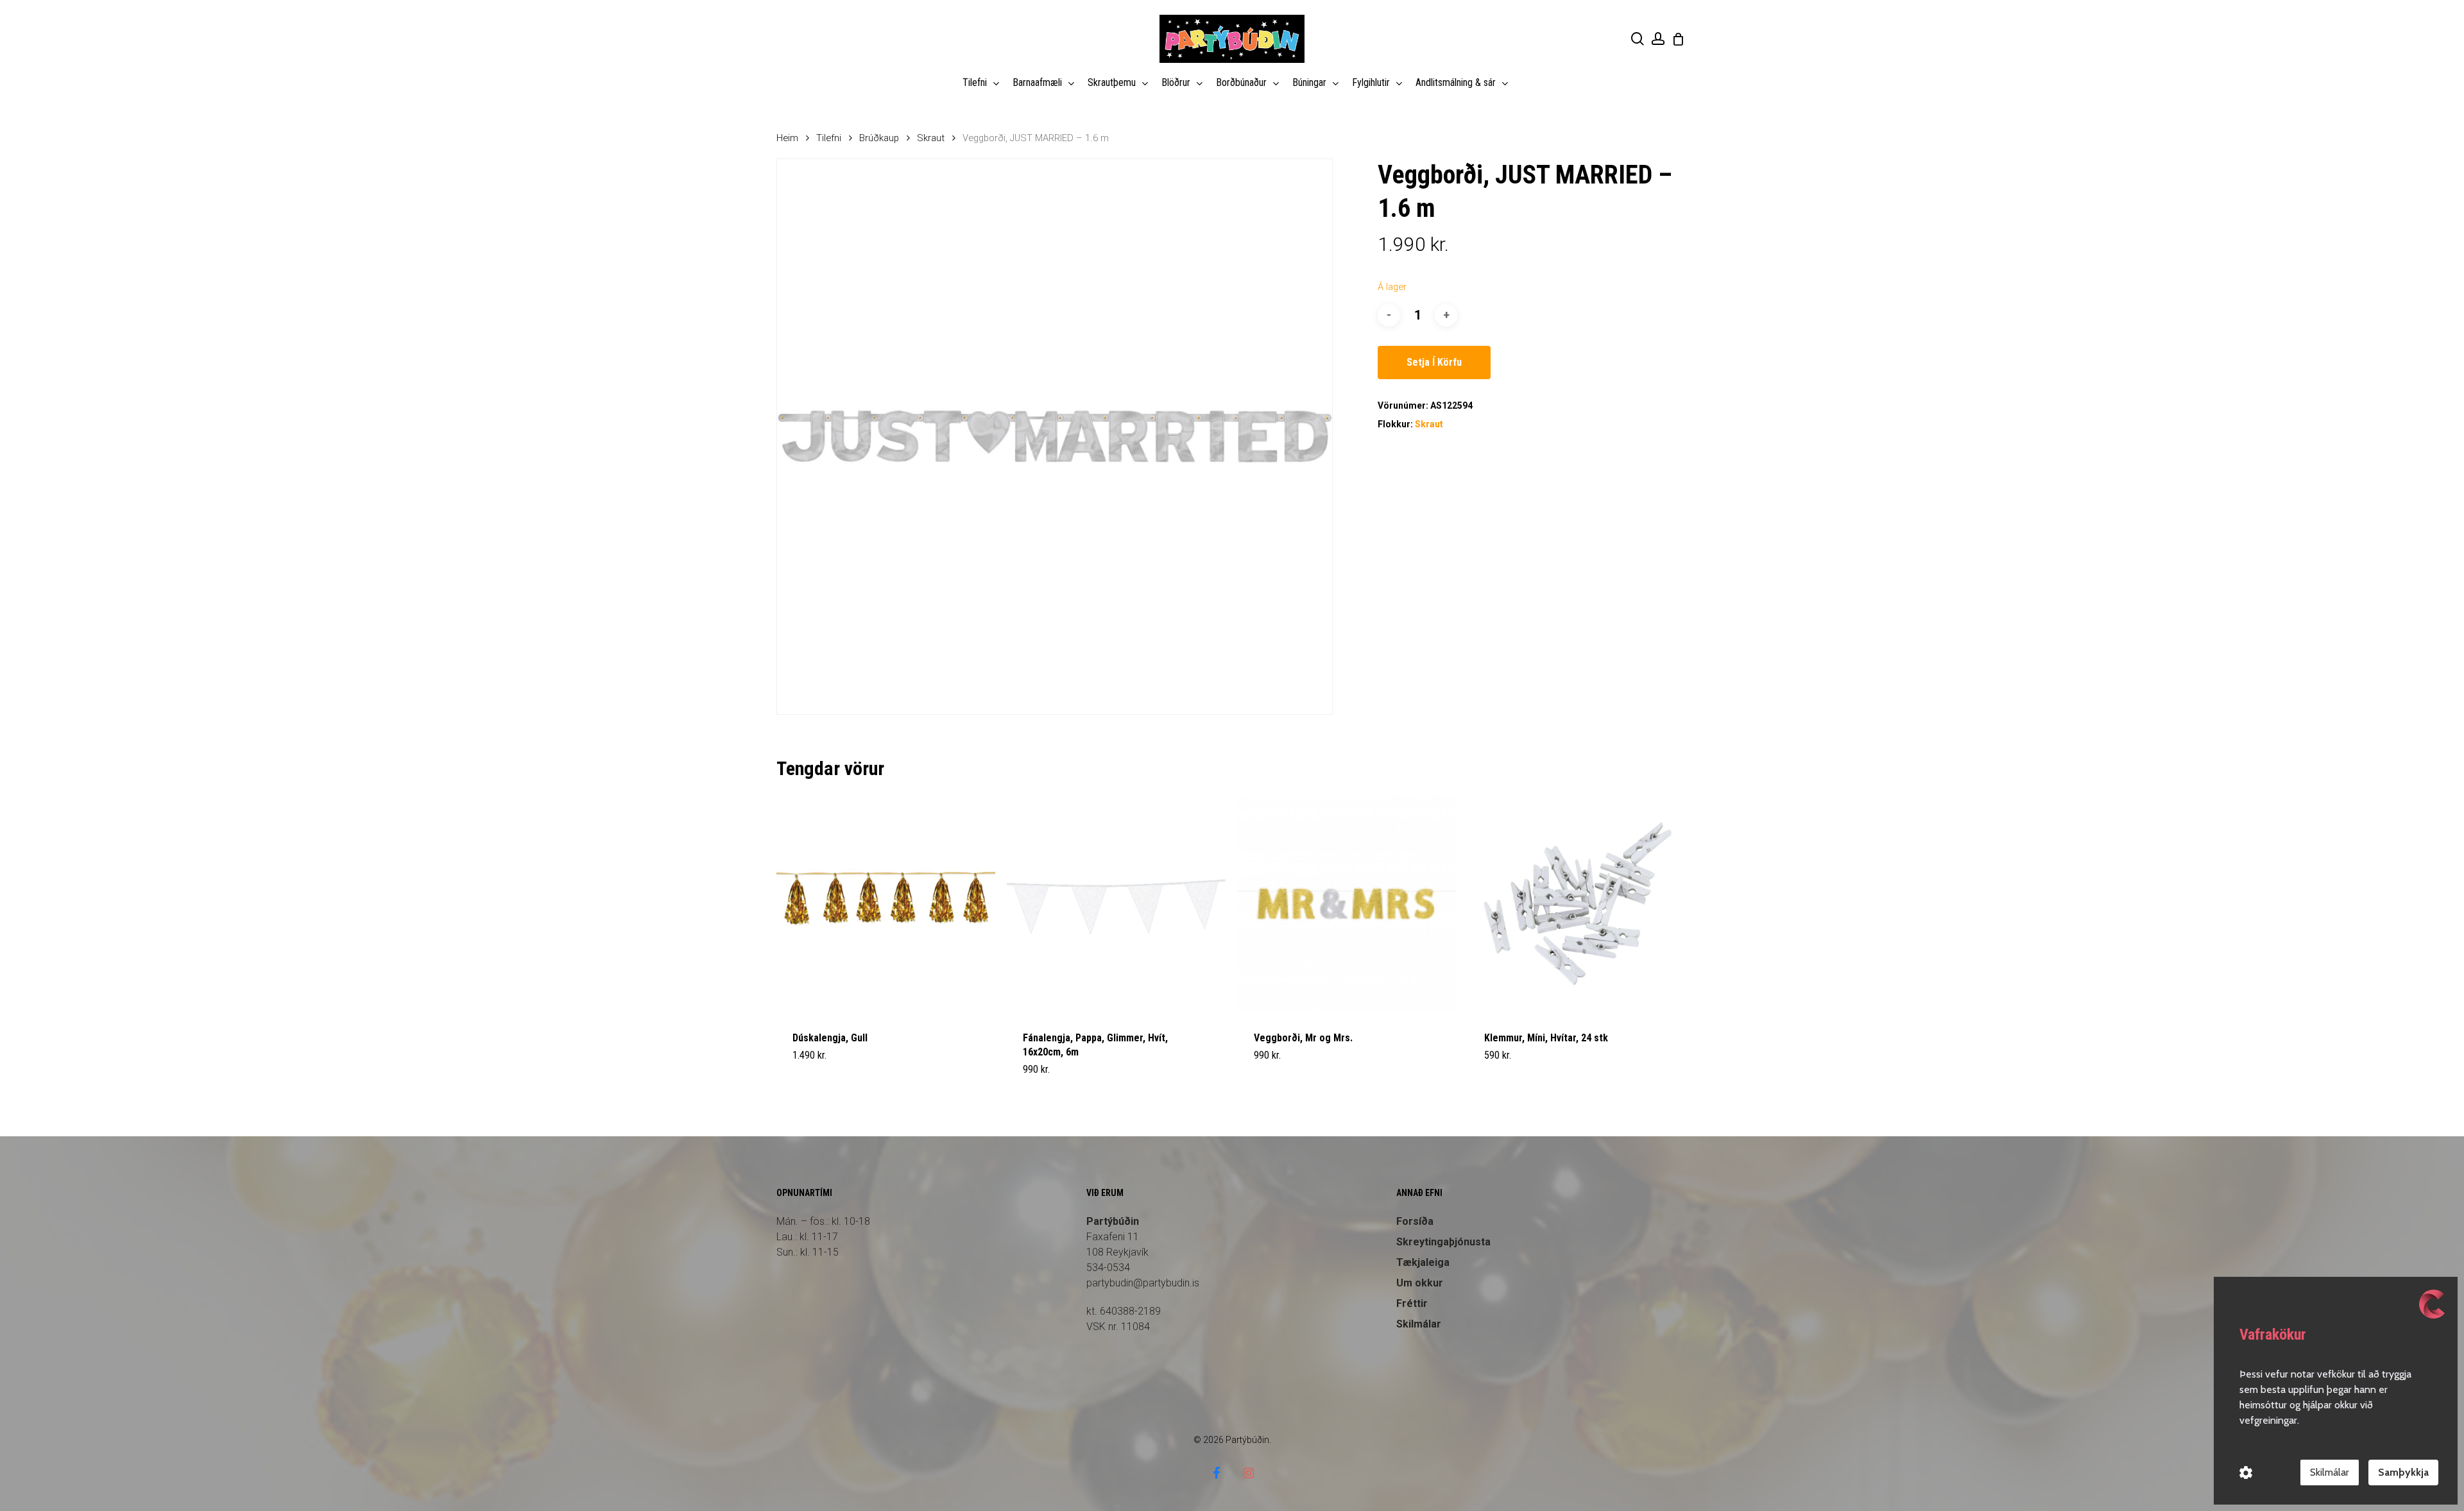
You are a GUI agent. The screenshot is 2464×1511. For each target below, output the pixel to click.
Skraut (931, 138)
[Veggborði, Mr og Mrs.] (1347, 904)
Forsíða (1415, 1221)
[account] (1658, 39)
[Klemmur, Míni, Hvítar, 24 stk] (1578, 904)
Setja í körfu (1434, 362)
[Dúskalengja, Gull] (886, 904)
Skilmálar (1419, 1324)
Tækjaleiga (1423, 1262)
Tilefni (829, 138)
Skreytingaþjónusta (1443, 1242)
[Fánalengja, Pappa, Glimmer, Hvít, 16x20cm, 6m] (1116, 904)
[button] (823, 1077)
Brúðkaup (879, 138)
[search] (1638, 39)
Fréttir (1412, 1303)
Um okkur (1420, 1283)
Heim (787, 138)
